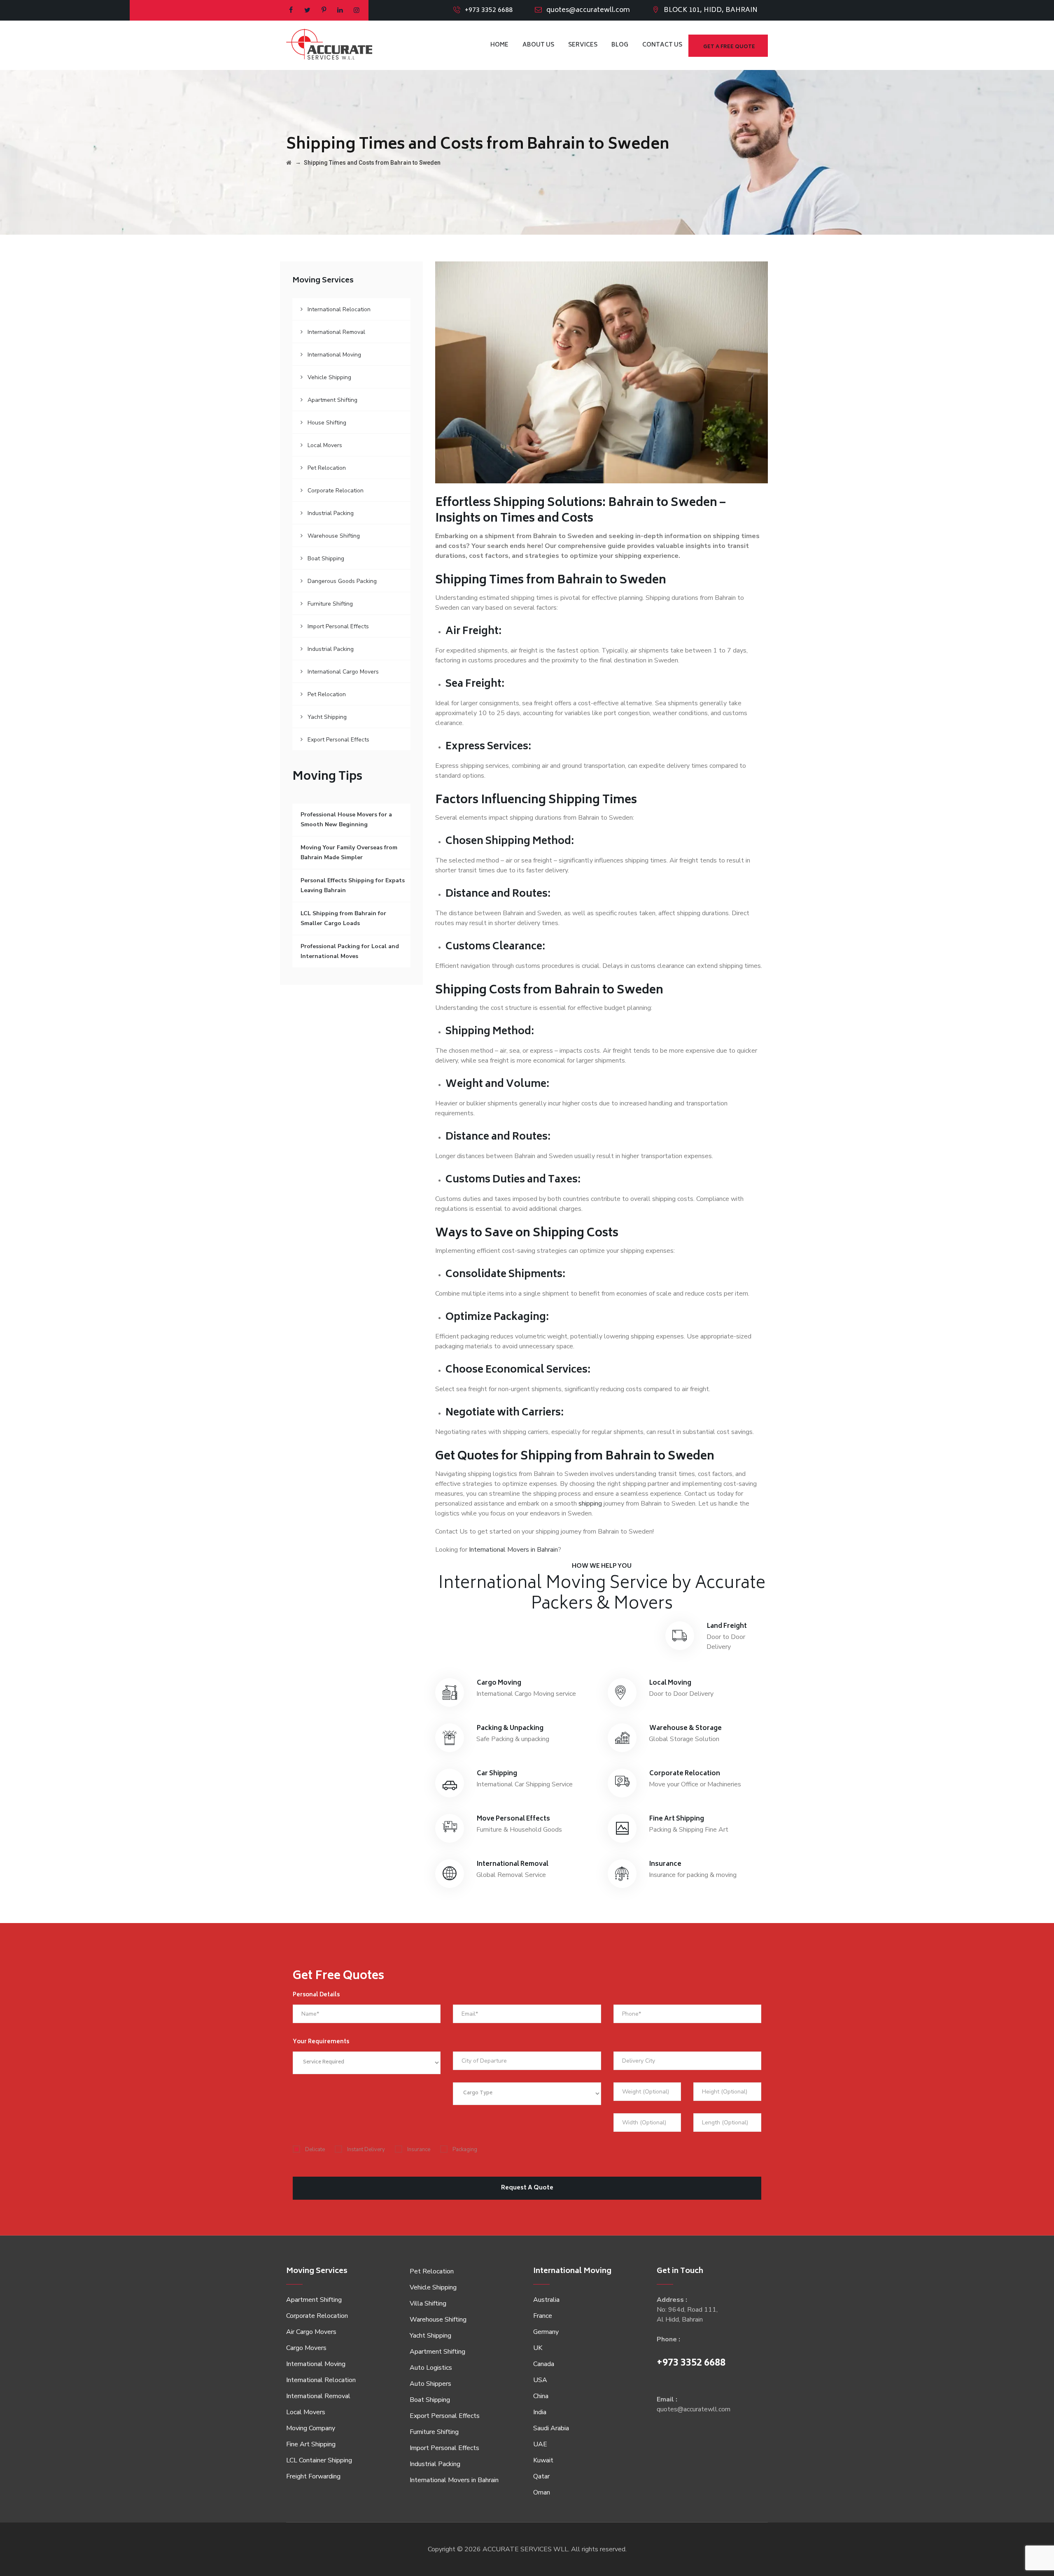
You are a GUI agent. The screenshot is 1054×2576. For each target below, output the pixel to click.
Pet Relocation (327, 468)
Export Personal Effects (338, 740)
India (540, 2412)
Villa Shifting (428, 2303)
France (543, 2316)
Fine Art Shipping (311, 2444)
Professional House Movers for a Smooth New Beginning (346, 819)
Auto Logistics (431, 2368)
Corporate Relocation (336, 491)
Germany (546, 2332)
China (541, 2396)
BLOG (620, 45)
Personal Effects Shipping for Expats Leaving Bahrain (353, 885)
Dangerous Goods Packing (342, 581)
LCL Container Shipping (319, 2460)
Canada (544, 2364)
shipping (590, 1504)
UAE (540, 2444)
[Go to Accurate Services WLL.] (289, 163)
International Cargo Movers (343, 672)
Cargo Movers (306, 2348)
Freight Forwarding (313, 2476)
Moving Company (311, 2428)
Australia (546, 2300)
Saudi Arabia (551, 2428)
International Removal (336, 332)
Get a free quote (729, 47)
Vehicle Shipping (329, 377)
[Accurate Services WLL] (329, 45)
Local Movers (325, 445)
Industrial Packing (331, 513)
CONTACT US (662, 45)
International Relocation (339, 309)
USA (540, 2380)
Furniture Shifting (330, 604)
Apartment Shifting (332, 400)
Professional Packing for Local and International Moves (350, 951)
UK (538, 2348)
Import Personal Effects (338, 626)
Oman (542, 2492)
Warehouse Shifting (334, 536)
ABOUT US (538, 45)
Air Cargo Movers (311, 2332)
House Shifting (327, 423)
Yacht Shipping (327, 717)
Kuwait (543, 2460)
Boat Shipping (326, 558)
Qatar (541, 2476)
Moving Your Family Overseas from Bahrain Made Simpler (349, 852)
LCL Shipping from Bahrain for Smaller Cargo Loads (343, 918)
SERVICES (583, 45)
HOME (499, 45)
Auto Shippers (430, 2384)
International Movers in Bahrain (513, 1550)
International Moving (334, 355)
